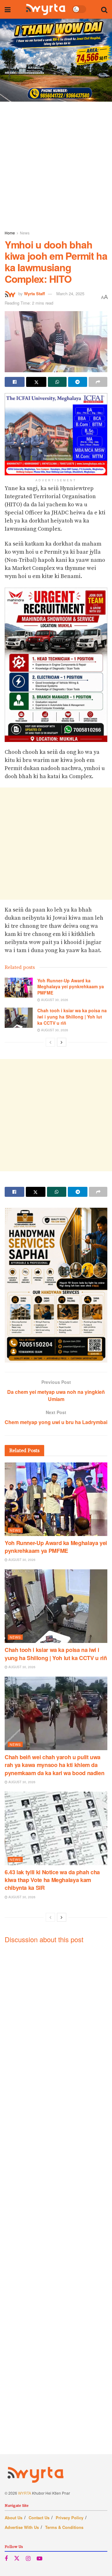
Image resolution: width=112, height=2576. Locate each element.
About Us (14, 2518)
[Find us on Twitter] (17, 2558)
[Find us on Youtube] (40, 2559)
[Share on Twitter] (36, 382)
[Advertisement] (56, 164)
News (25, 233)
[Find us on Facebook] (6, 2559)
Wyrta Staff (34, 294)
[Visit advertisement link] (56, 60)
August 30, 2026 (54, 1000)
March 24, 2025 (70, 294)
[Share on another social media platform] (98, 382)
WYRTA (25, 2493)
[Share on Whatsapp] (57, 382)
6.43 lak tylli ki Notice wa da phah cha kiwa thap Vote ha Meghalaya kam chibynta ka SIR (52, 1880)
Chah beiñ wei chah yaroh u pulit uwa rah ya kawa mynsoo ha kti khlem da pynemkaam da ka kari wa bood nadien (54, 1765)
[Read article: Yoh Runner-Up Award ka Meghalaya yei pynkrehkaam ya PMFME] (19, 988)
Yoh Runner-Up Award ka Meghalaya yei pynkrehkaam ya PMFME (71, 987)
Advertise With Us (22, 2527)
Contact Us (39, 2518)
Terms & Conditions (64, 2527)
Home (10, 233)
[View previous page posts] (50, 1042)
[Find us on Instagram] (28, 2559)
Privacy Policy (70, 2518)
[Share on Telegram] (77, 382)
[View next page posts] (62, 1042)
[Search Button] (104, 9)
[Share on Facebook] (15, 382)
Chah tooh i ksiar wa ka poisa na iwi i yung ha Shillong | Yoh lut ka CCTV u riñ (72, 1016)
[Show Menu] (8, 9)
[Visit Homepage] (46, 9)
